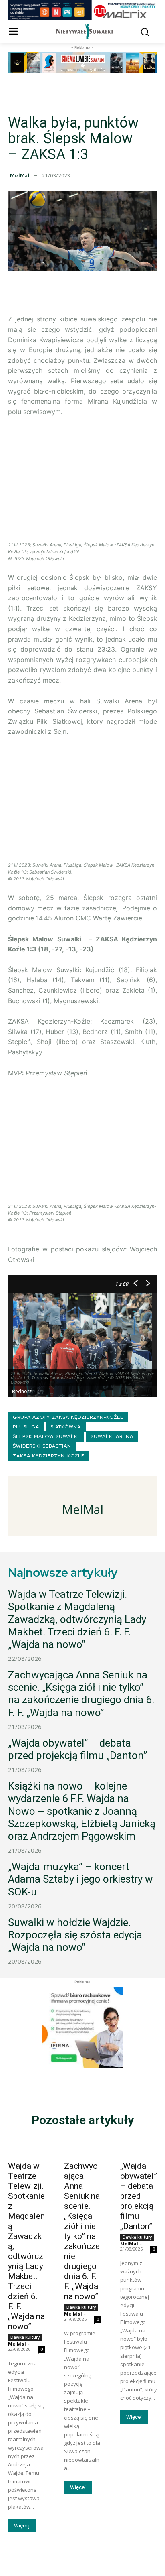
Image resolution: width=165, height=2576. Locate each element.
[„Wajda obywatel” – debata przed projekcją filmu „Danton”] (139, 2147)
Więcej (22, 2526)
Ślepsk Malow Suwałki (46, 1436)
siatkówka (66, 1427)
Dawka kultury (25, 2337)
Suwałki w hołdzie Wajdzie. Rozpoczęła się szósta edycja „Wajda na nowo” (75, 1935)
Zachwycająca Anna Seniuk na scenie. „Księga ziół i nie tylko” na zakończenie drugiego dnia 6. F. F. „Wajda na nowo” (81, 1694)
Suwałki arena (112, 1436)
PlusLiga (26, 1427)
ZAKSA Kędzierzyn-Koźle (49, 1456)
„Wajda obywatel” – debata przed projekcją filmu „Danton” (77, 1749)
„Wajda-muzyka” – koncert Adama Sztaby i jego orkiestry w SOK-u (80, 1879)
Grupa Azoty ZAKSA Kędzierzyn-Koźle (68, 1417)
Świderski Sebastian (42, 1446)
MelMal (20, 176)
